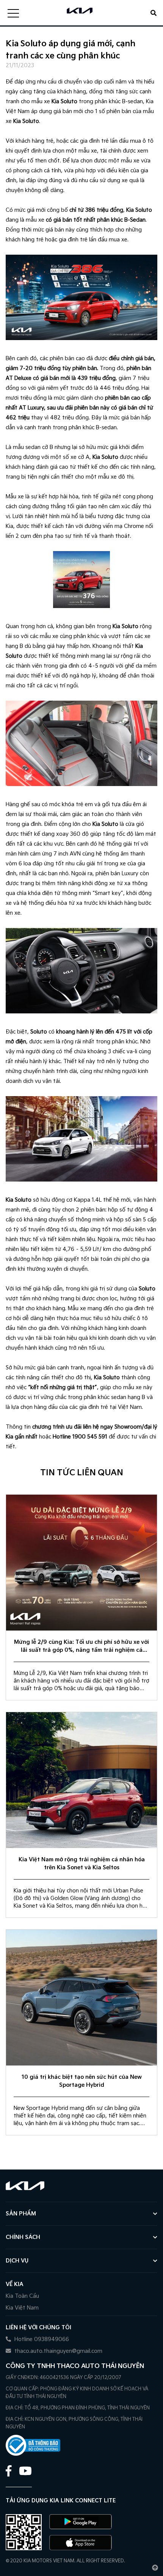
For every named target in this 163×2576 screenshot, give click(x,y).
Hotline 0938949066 (41, 2339)
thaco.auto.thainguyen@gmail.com (58, 2351)
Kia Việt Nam (22, 2308)
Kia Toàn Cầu (22, 2296)
